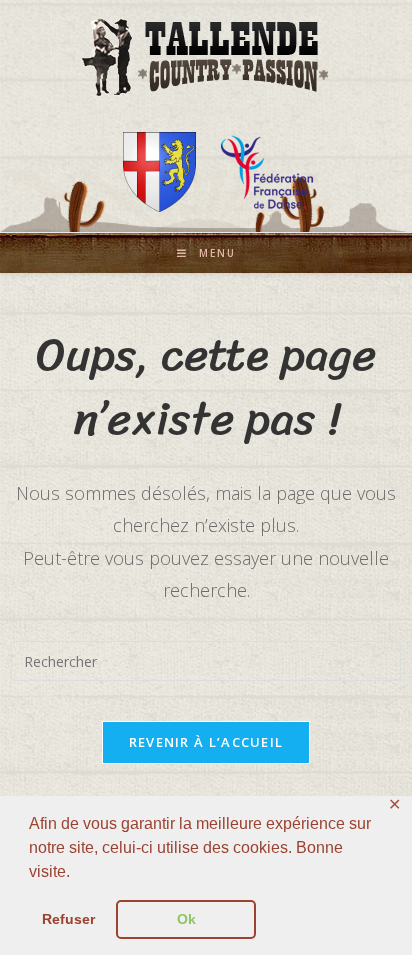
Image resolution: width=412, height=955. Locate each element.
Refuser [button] (68, 919)
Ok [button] (186, 919)
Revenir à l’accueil (206, 742)
